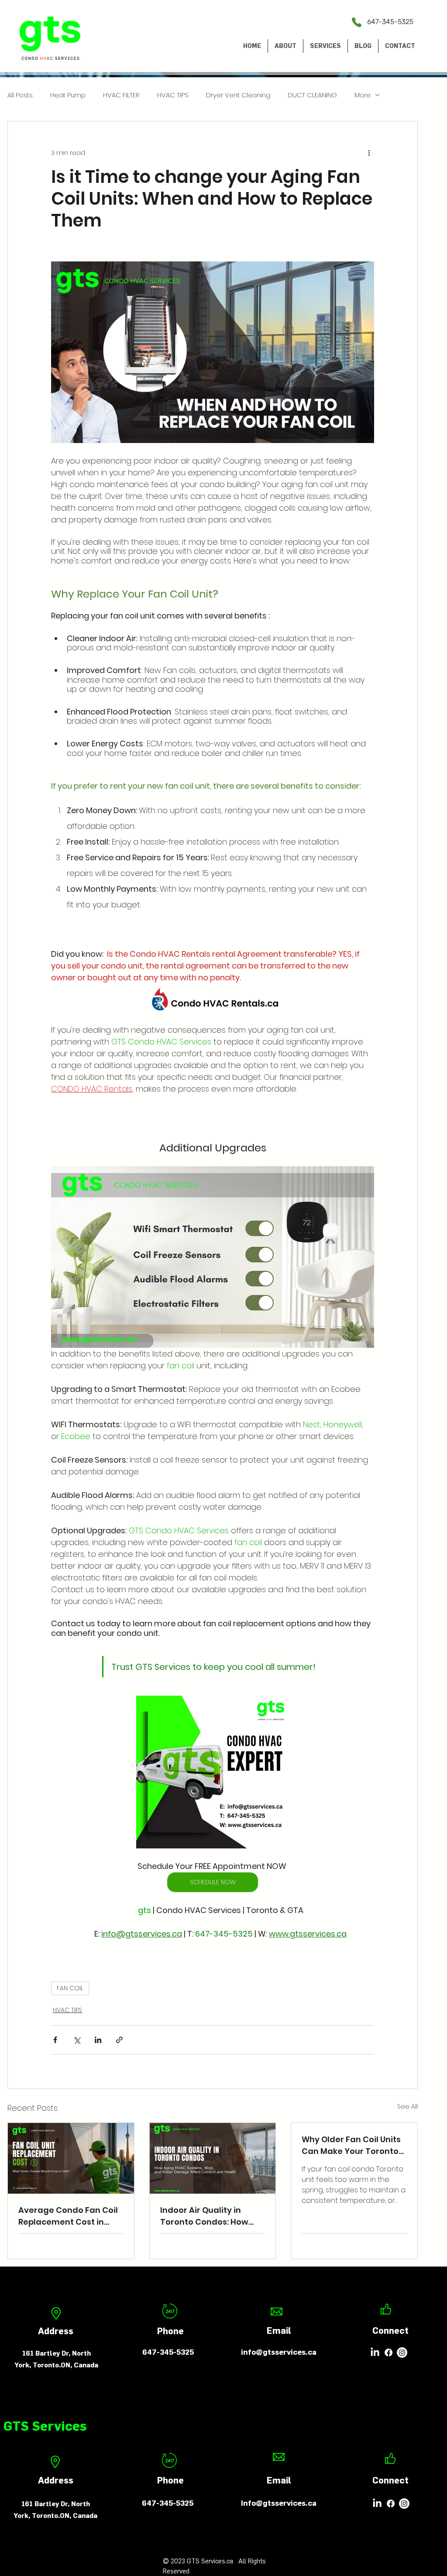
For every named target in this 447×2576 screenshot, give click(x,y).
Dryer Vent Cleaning (238, 95)
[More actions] (369, 153)
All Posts (20, 95)
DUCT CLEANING (312, 95)
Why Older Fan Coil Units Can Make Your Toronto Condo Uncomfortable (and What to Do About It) (354, 2145)
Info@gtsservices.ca (279, 2503)
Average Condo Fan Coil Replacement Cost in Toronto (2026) (68, 2216)
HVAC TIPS (173, 95)
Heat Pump (68, 95)
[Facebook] (389, 2353)
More (363, 95)
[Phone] (357, 22)
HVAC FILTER (121, 95)
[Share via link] (119, 2040)
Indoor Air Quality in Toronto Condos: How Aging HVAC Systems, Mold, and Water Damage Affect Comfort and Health (211, 2216)
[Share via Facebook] (55, 2040)
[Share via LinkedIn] (98, 2040)
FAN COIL (70, 1988)
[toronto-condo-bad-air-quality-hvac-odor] (213, 2158)
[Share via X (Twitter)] (77, 2040)
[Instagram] (402, 2353)
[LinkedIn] (375, 2353)
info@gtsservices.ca (279, 2352)
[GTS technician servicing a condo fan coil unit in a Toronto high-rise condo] (71, 2158)
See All (407, 2106)
